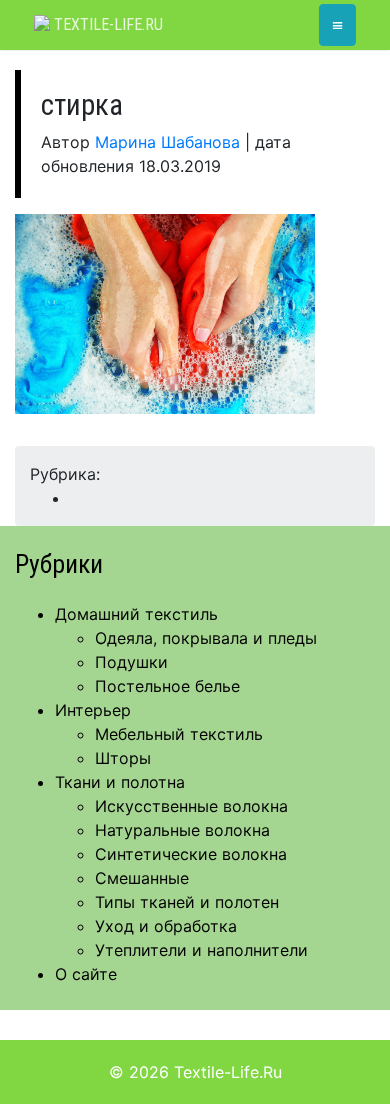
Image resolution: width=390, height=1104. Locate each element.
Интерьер (93, 710)
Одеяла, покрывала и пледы (206, 638)
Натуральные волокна (182, 830)
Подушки (131, 662)
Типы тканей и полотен (187, 902)
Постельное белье (167, 686)
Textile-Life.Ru (106, 24)
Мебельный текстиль (179, 734)
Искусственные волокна (191, 806)
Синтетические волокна (191, 854)
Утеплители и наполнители (201, 950)
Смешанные (142, 878)
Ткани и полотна (120, 782)
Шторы (123, 758)
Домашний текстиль (136, 614)
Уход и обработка (166, 926)
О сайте (86, 974)
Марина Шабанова (167, 142)
